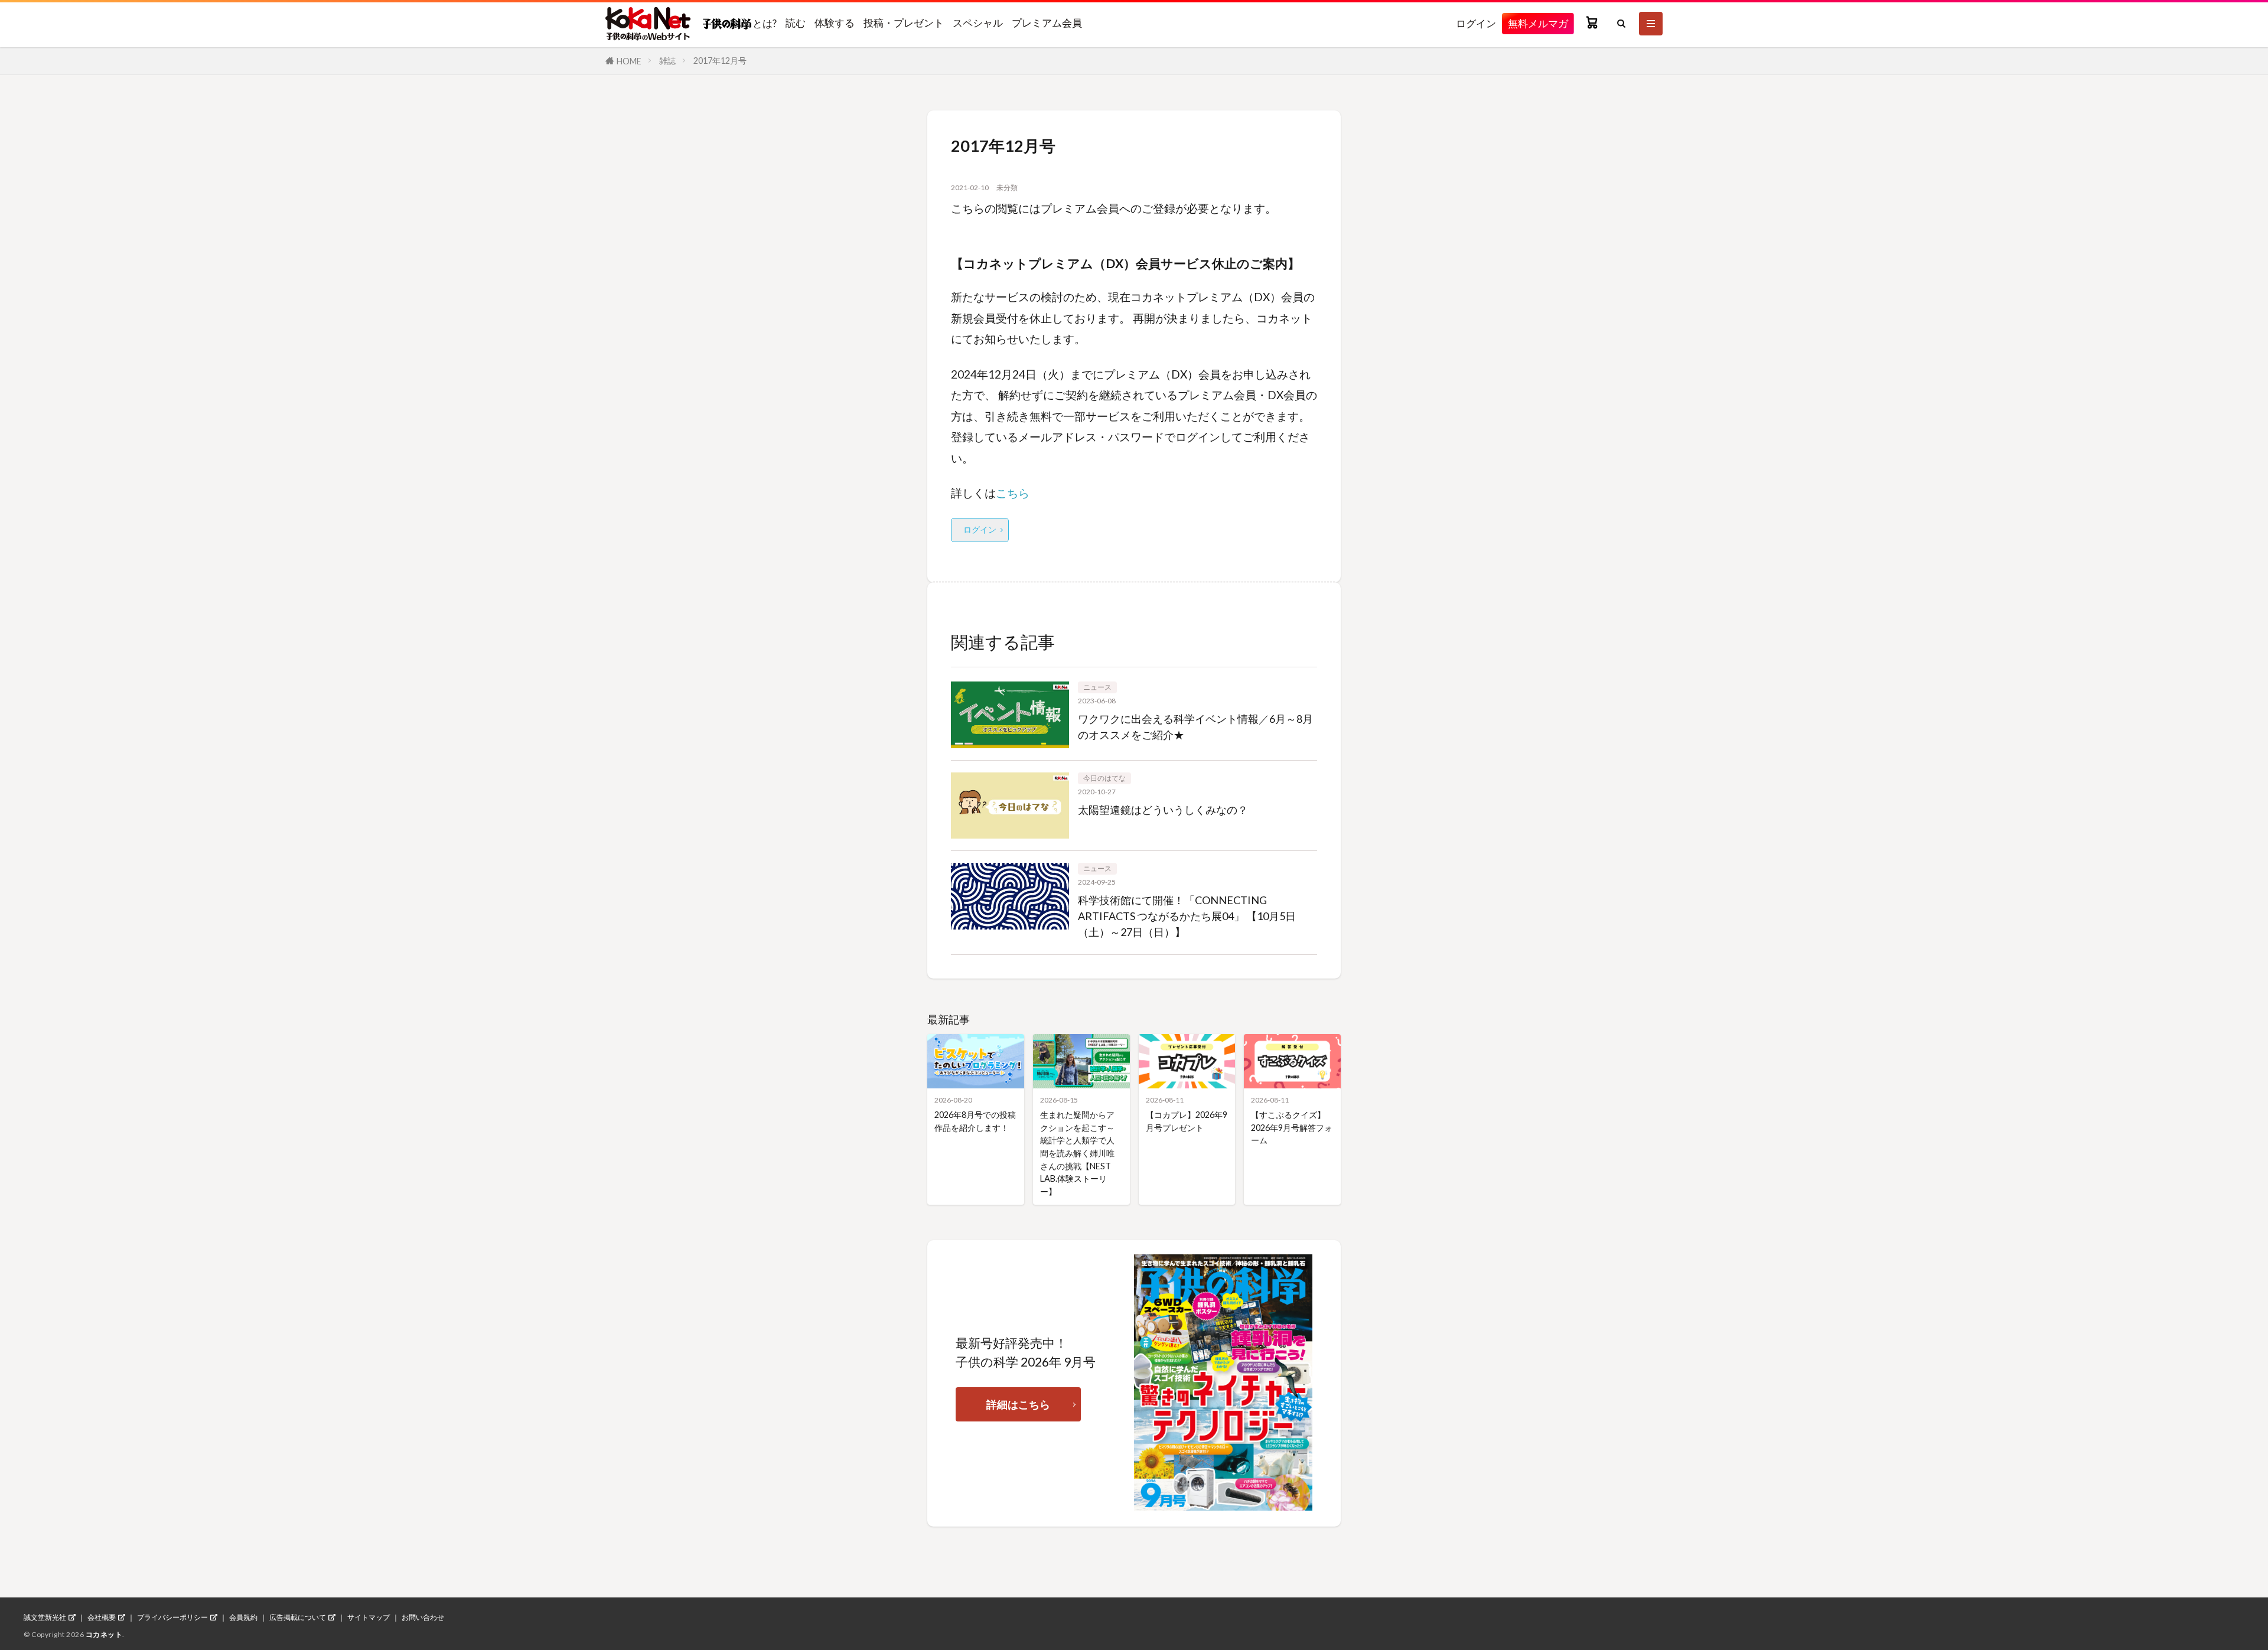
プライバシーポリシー (172, 1618)
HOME (629, 61)
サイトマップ (369, 1618)
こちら (1013, 493)
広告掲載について (298, 1618)
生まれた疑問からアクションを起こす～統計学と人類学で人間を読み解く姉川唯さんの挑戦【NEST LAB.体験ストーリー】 (1077, 1153)
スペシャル (978, 23)
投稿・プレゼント (904, 23)
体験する (835, 23)
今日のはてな (1104, 778)
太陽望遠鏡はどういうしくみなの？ (1163, 810)
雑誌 (667, 61)
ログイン (1476, 23)
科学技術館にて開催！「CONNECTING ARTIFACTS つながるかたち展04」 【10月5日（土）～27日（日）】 (1187, 916)
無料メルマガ (1538, 23)
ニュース (1097, 687)
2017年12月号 (720, 61)
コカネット (104, 1634)
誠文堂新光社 (45, 1618)
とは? (764, 23)
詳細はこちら (1018, 1404)
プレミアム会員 (1047, 23)
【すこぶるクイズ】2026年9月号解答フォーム (1292, 1127)
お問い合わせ (423, 1618)
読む (796, 23)
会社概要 (102, 1618)
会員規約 (243, 1618)
